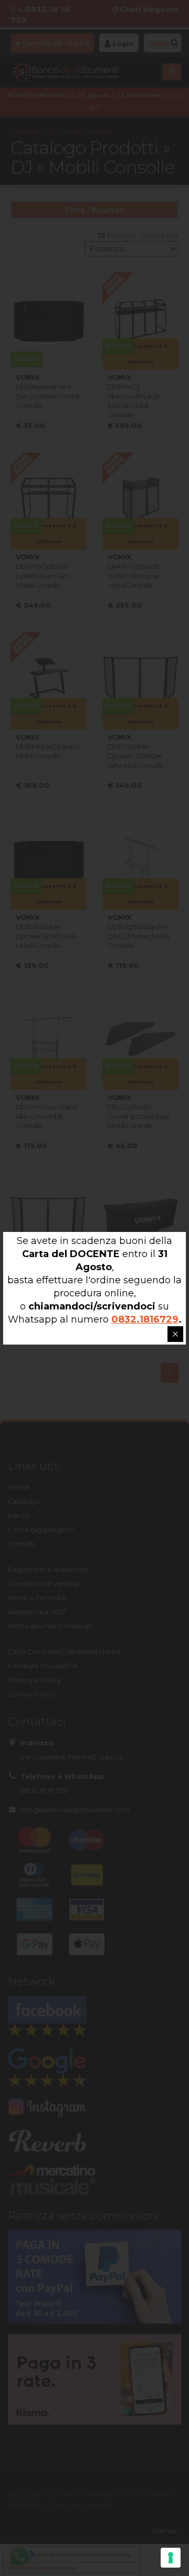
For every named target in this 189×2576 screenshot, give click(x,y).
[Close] (175, 1334)
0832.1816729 (145, 1319)
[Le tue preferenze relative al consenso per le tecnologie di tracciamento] (171, 2558)
